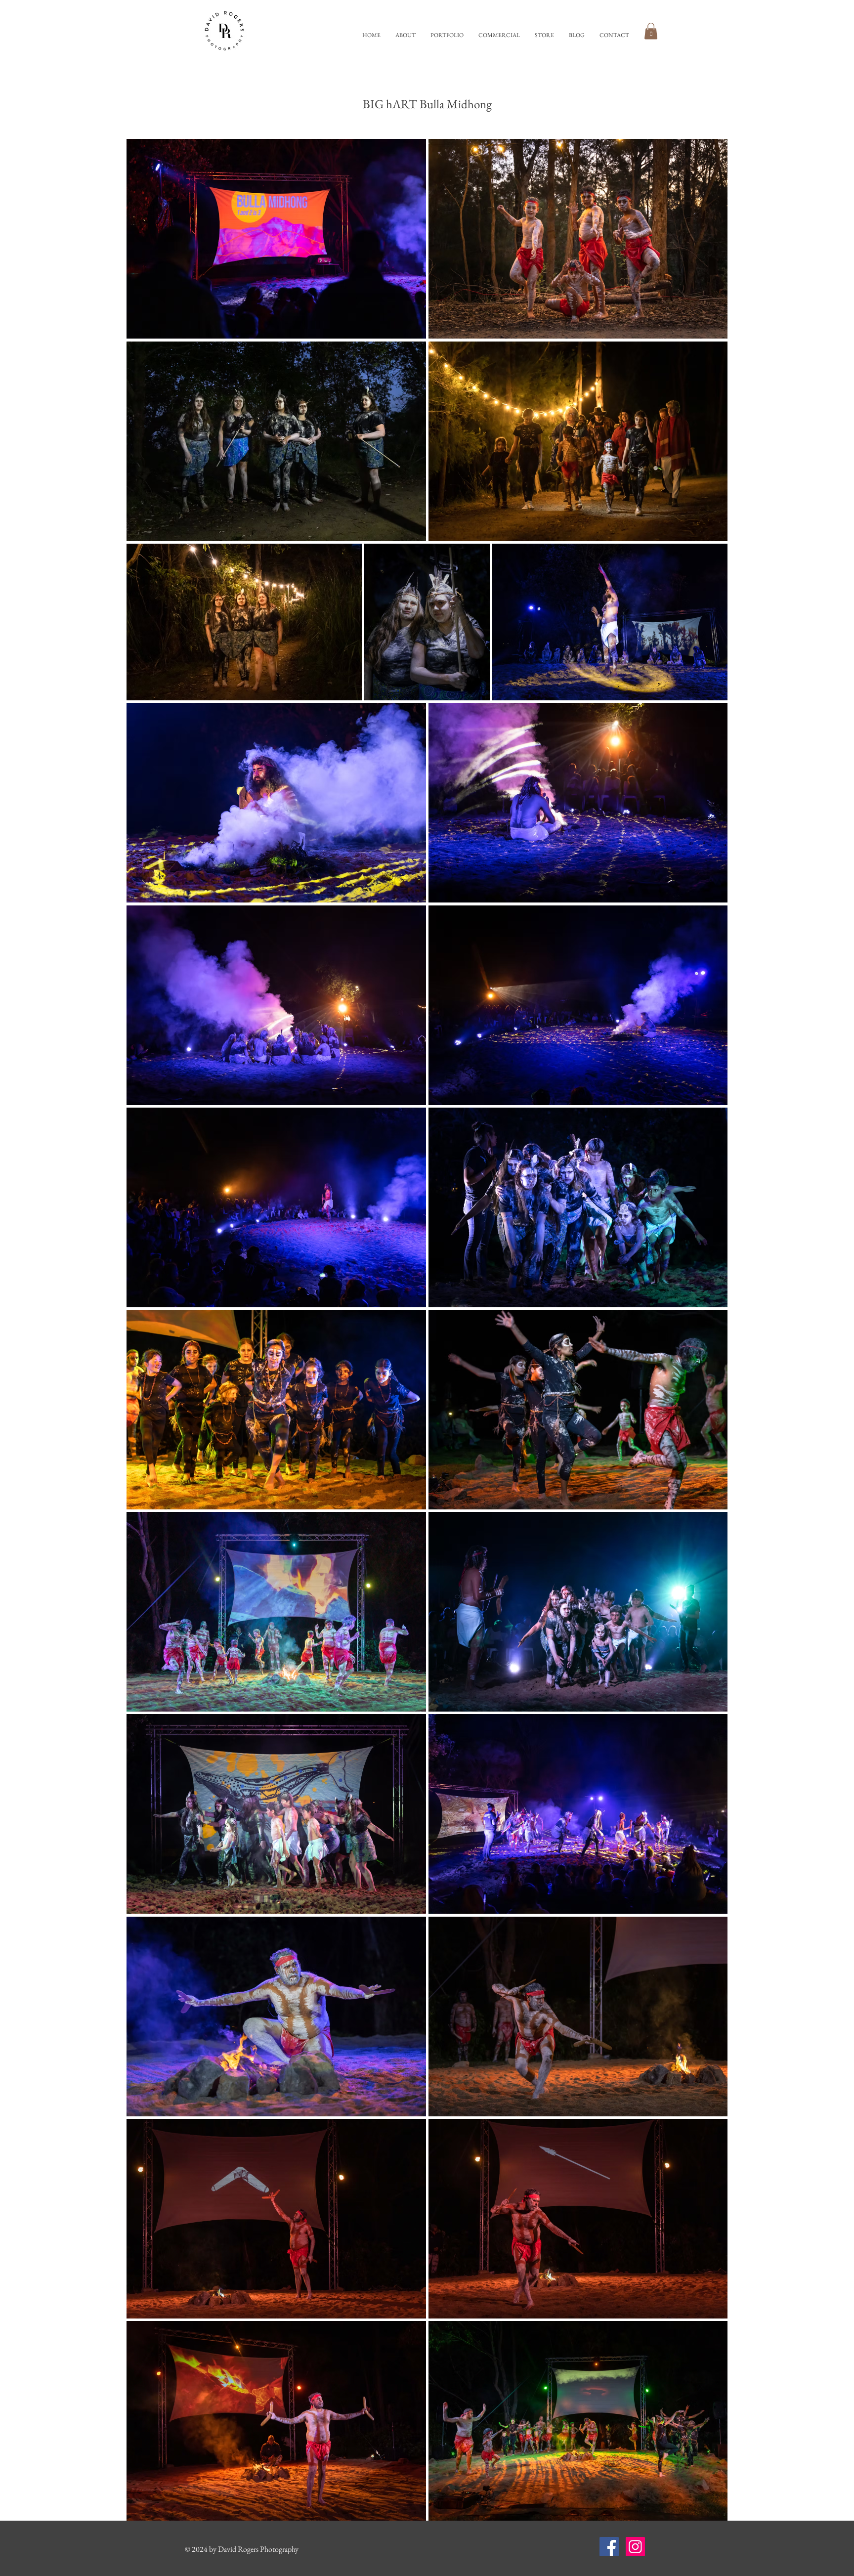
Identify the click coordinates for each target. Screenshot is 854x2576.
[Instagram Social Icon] (635, 2547)
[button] (447, 35)
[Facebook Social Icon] (609, 2547)
